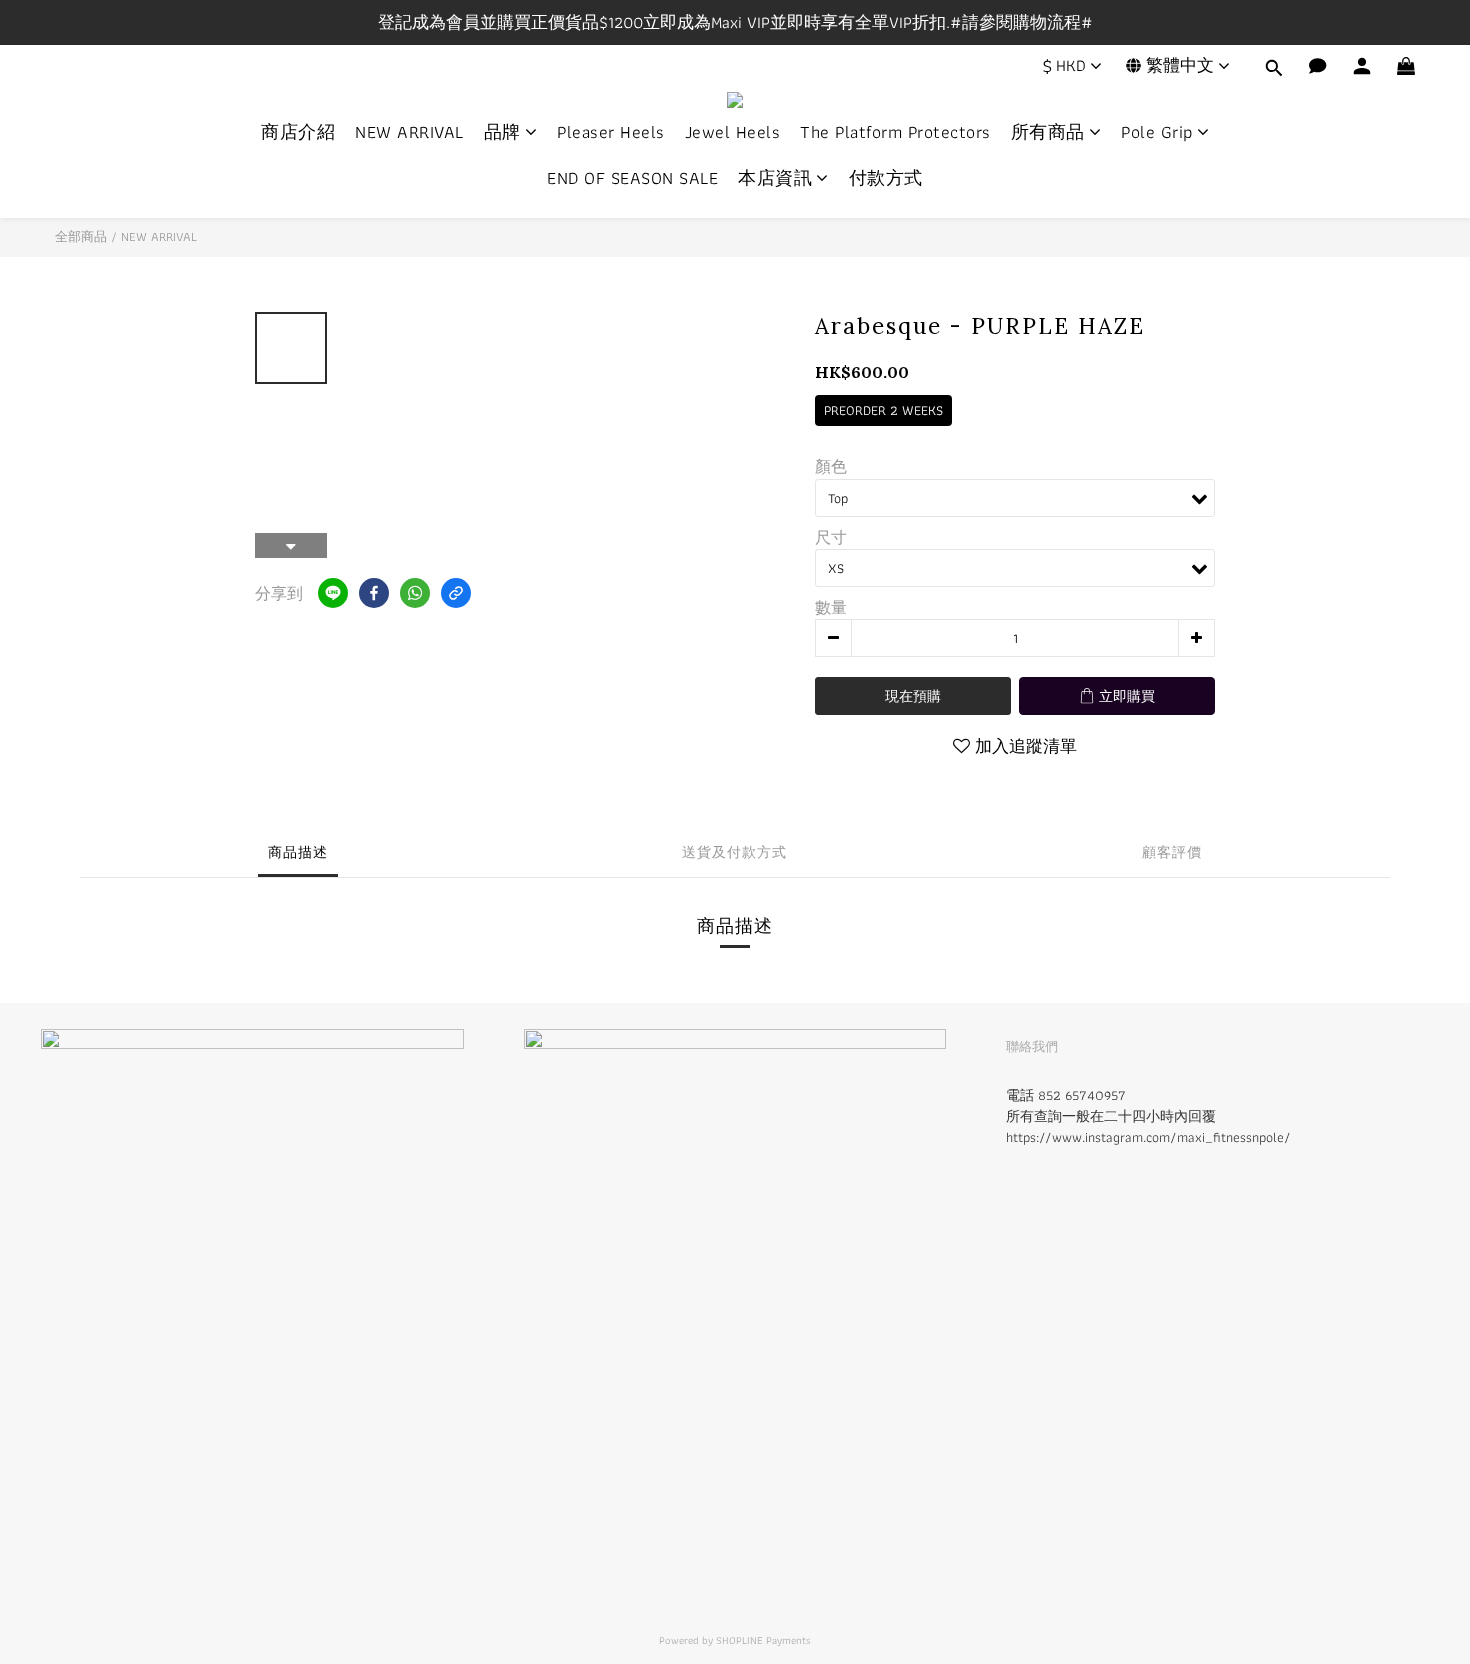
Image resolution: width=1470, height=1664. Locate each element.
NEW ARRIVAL (409, 132)
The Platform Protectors (895, 132)
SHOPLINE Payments (763, 1640)
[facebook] (374, 593)
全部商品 (81, 236)
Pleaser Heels (611, 132)
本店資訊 (775, 178)
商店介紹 (298, 132)
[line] (333, 593)
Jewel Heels (733, 132)
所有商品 (1048, 132)
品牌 (502, 132)
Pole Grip (1157, 132)
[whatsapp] (415, 593)
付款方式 (886, 178)
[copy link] (456, 593)
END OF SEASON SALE (632, 178)
